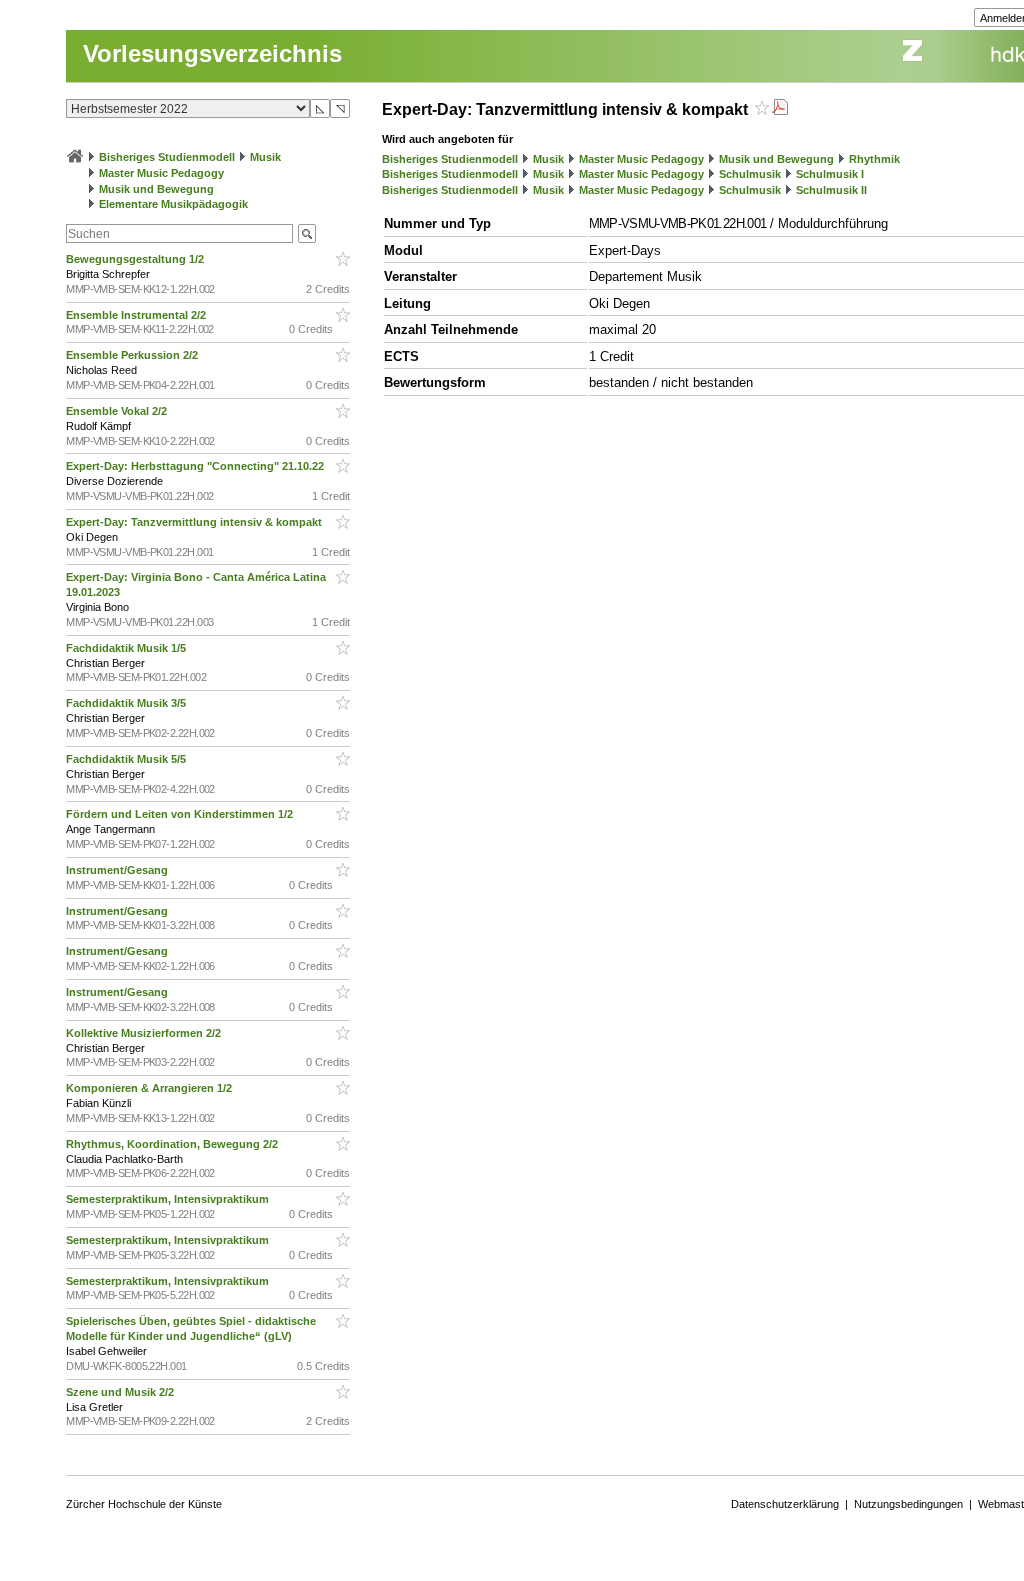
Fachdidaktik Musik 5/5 (127, 759)
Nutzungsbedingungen (908, 1504)
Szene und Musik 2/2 (121, 1392)
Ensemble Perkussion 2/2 (133, 355)
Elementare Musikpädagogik (173, 204)
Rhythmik (874, 159)
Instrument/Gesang (118, 870)
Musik (265, 157)
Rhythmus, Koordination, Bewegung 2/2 (173, 1144)
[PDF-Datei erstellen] (780, 109)
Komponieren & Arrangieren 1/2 (150, 1088)
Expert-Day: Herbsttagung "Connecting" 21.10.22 (196, 466)
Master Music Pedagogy (161, 173)
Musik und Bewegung (156, 189)
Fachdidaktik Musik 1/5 (127, 648)
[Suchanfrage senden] (307, 233)
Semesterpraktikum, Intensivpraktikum (169, 1199)
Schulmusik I (830, 174)
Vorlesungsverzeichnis (212, 53)
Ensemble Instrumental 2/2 (137, 315)
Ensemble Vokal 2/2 (118, 411)
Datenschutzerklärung (785, 1504)
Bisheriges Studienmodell (167, 157)
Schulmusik (750, 174)
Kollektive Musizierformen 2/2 (145, 1033)
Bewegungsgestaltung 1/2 (136, 259)
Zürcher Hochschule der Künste (144, 1504)
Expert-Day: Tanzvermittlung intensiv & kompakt (195, 522)
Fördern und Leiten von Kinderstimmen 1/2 (181, 814)
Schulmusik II (831, 190)
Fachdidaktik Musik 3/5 (127, 703)
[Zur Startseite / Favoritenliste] (75, 157)
